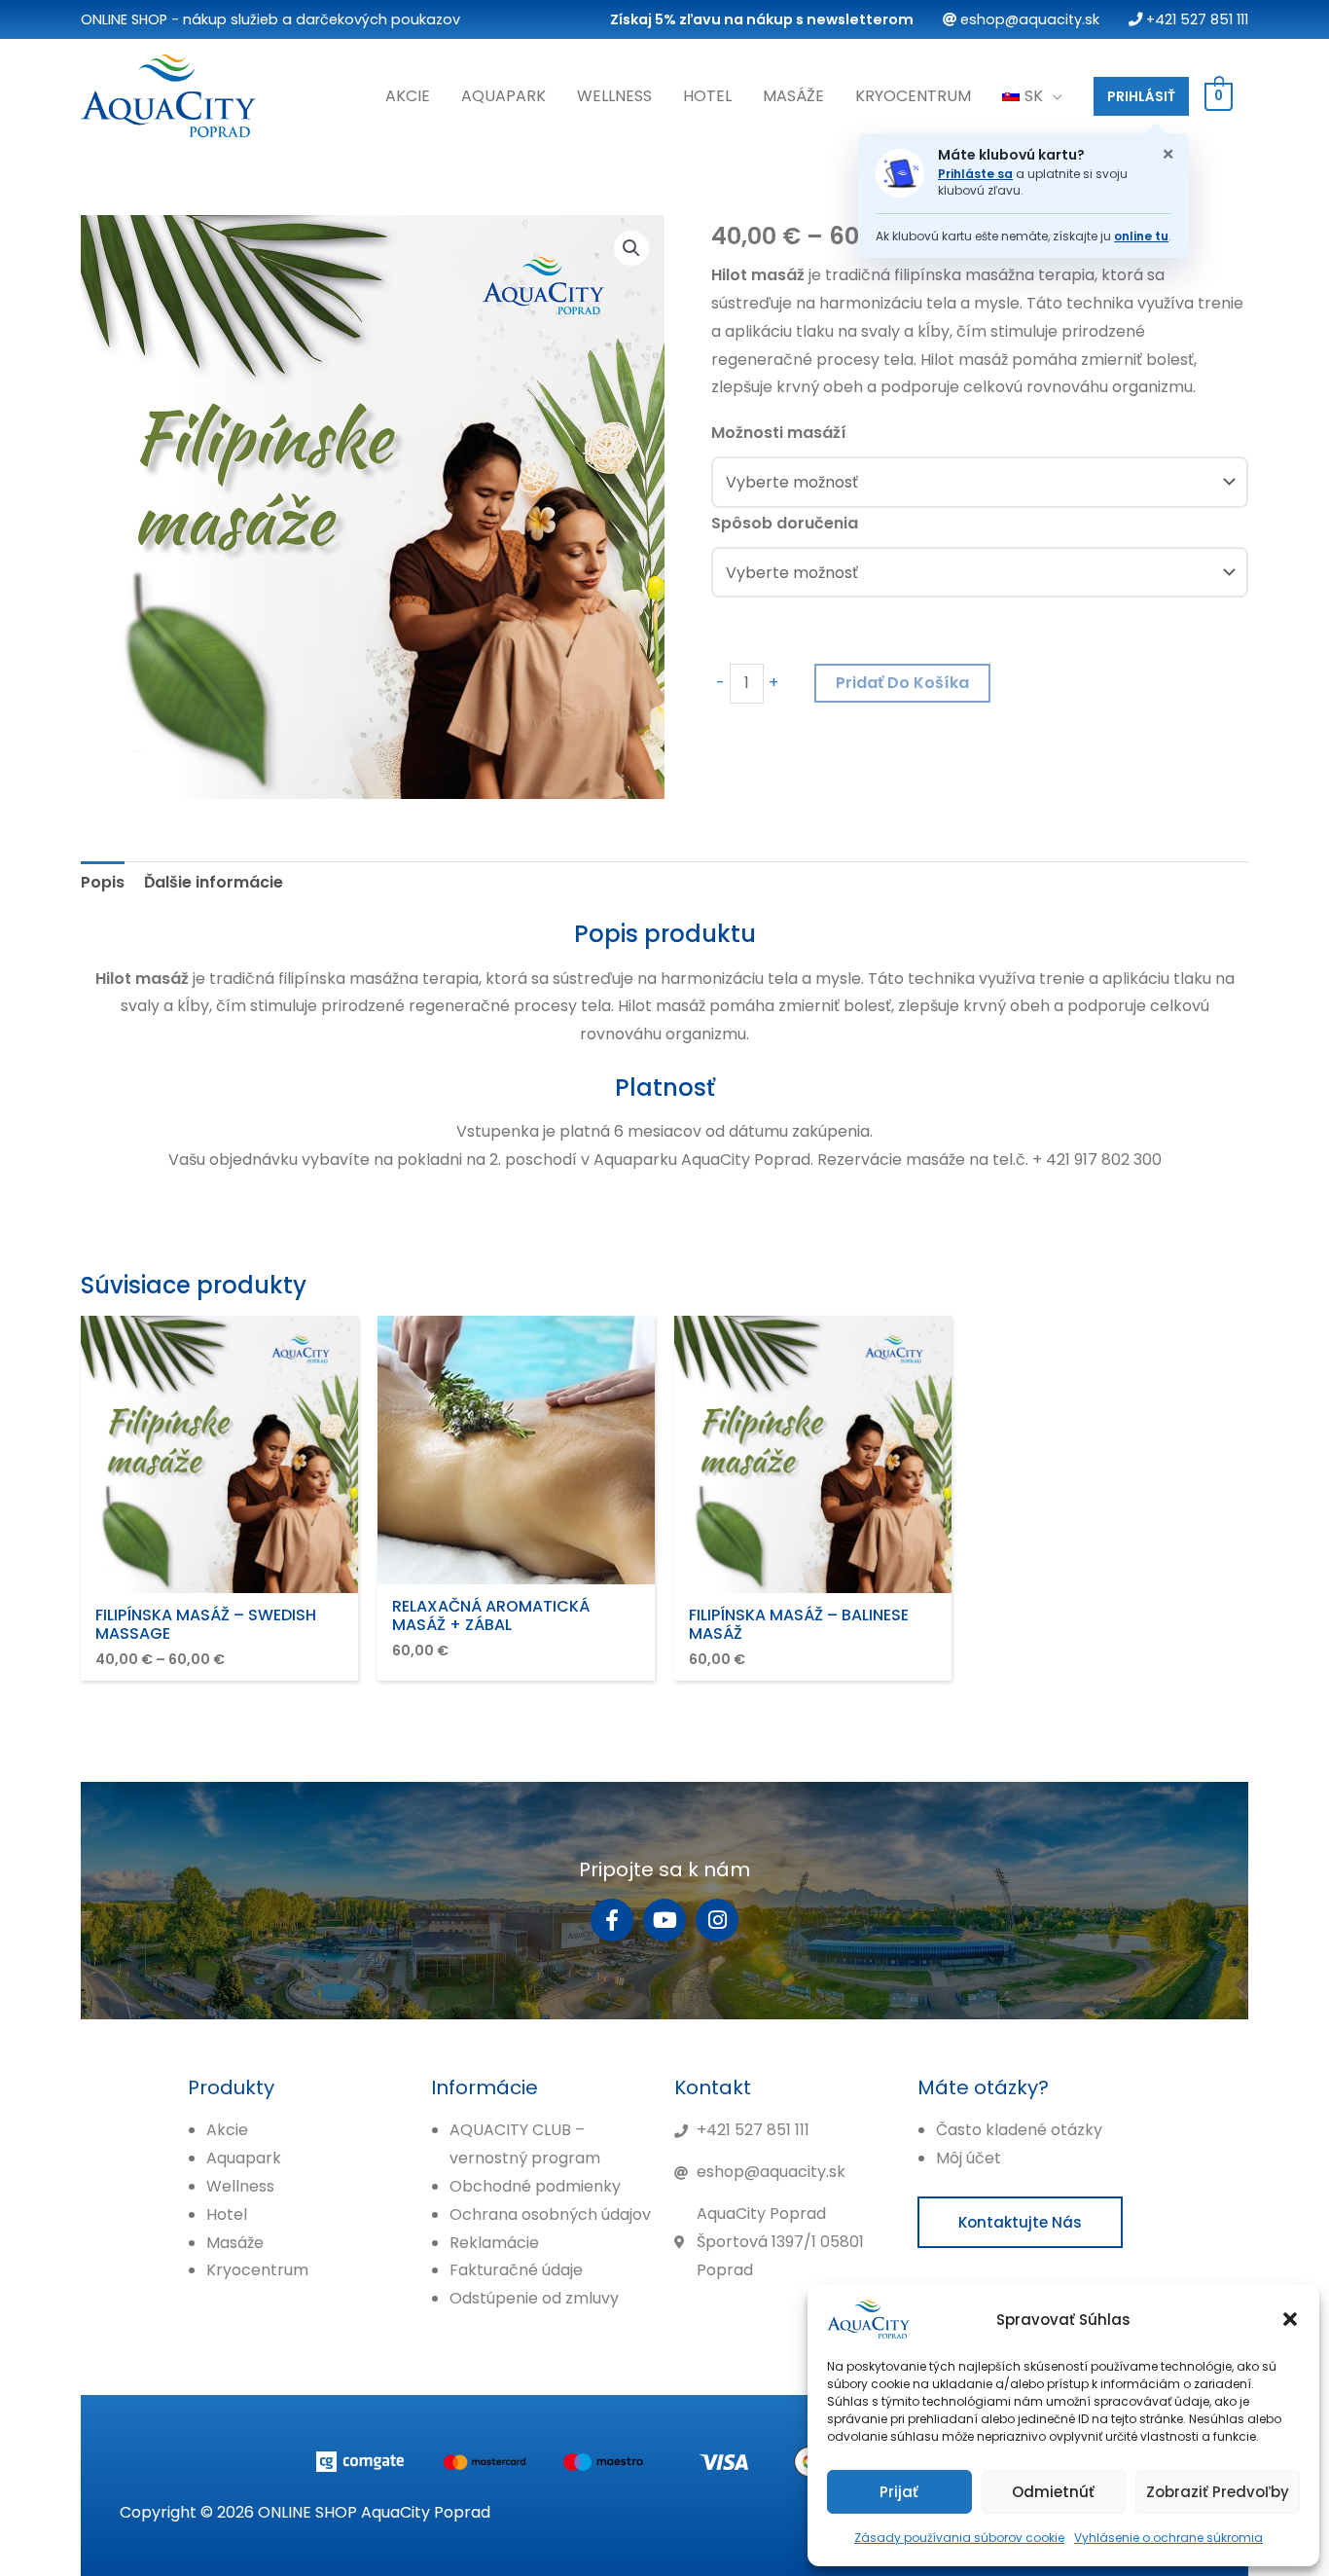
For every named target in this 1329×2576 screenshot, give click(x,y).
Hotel (707, 96)
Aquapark (503, 96)
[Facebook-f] (612, 1920)
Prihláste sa (975, 174)
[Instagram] (717, 1920)
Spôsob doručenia (785, 523)
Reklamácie (494, 2243)
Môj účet (969, 2158)
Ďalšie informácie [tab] (214, 882)
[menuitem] (1032, 96)
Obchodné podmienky (535, 2186)
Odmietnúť (1053, 2492)
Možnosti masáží (779, 433)
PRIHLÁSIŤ (1141, 96)
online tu (1141, 236)
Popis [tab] (103, 882)
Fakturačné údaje (516, 2270)
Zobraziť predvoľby (1218, 2492)
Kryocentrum (913, 96)
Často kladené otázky (1019, 2130)
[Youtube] (664, 1920)
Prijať (899, 2492)
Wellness (614, 96)
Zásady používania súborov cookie (959, 2538)
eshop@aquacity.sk (1028, 19)
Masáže (793, 96)
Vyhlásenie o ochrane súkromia (1168, 2538)
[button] (1290, 2319)
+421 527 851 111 (1195, 19)
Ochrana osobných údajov (550, 2214)
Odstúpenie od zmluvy (534, 2298)
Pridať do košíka (902, 683)
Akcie (408, 96)
